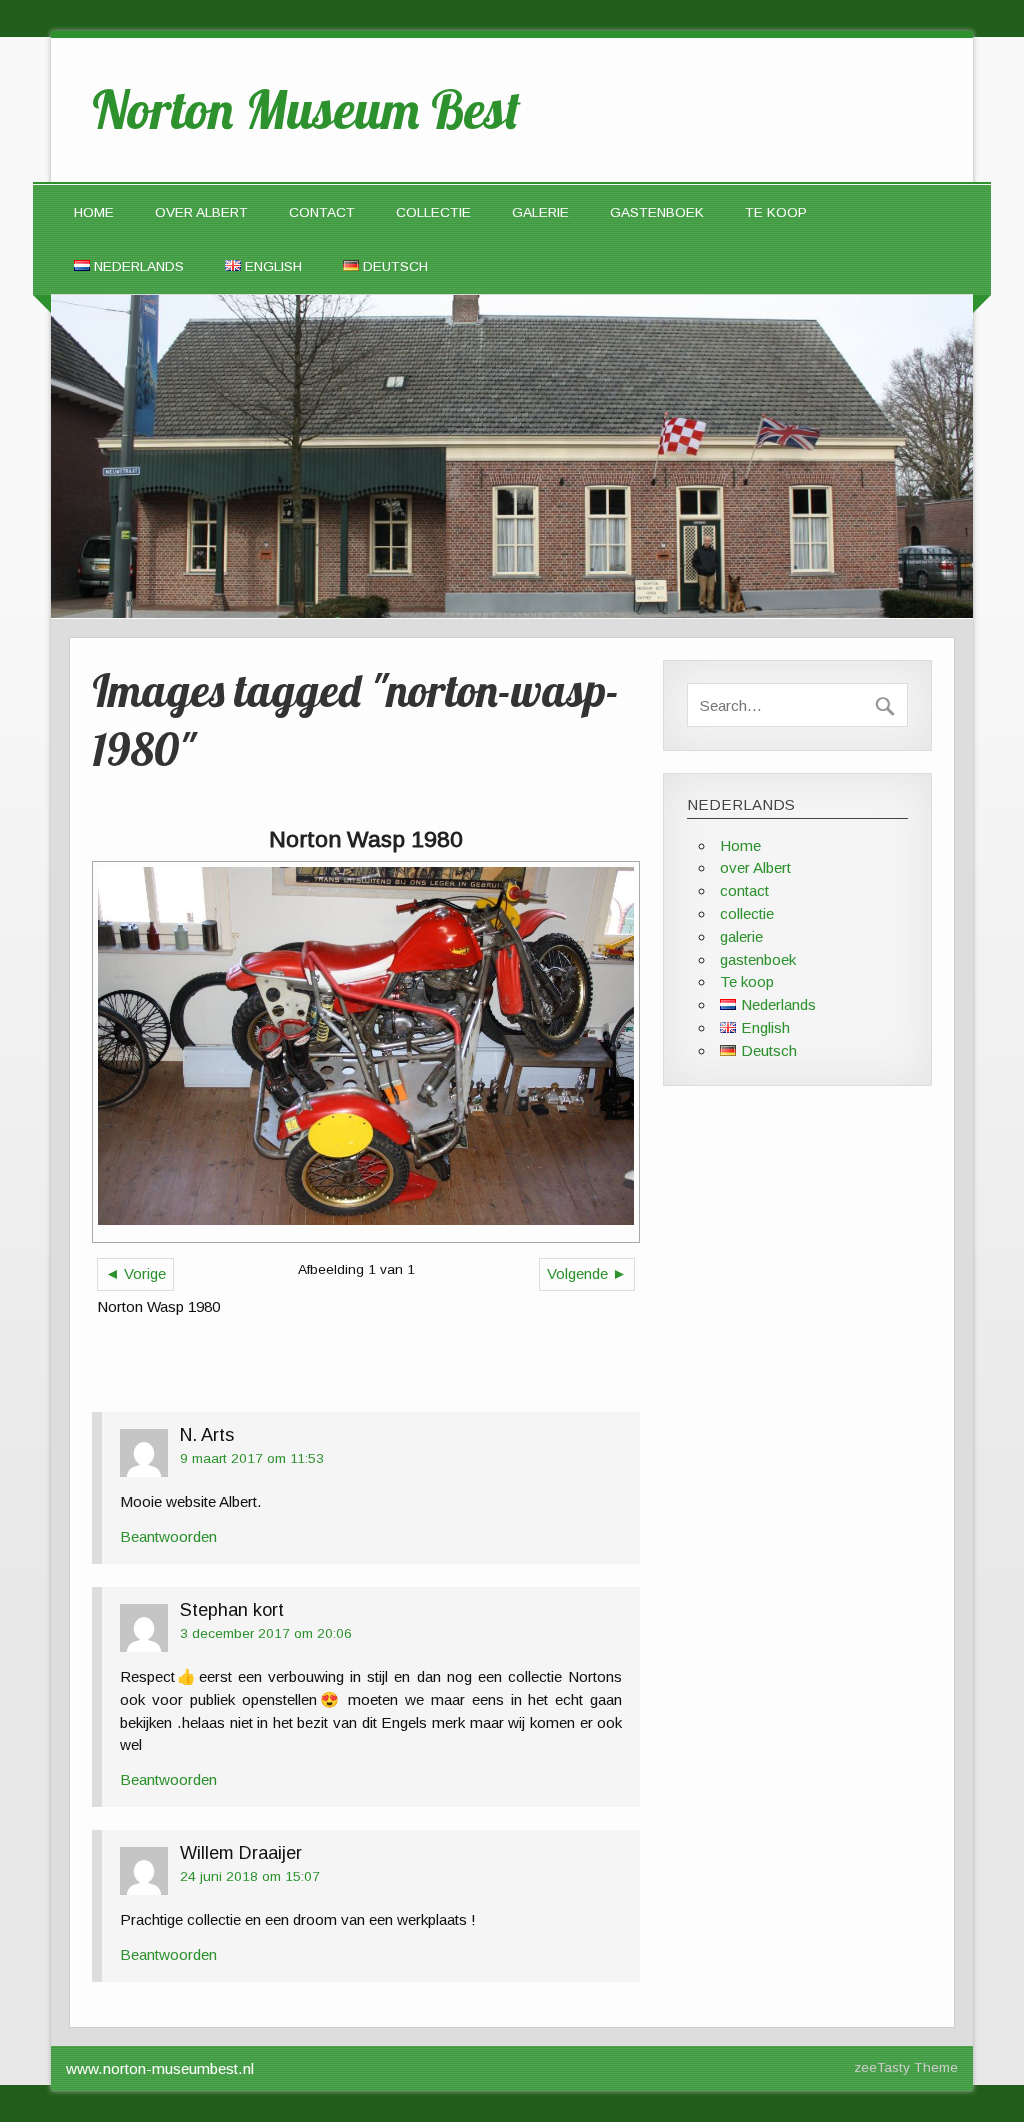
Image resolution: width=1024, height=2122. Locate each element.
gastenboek (657, 212)
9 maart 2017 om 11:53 (252, 1458)
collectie (433, 212)
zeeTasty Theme (906, 2067)
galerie (540, 212)
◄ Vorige (135, 1273)
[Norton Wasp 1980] (366, 1052)
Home (94, 212)
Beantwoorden (168, 1536)
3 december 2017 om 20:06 (266, 1633)
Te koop (776, 212)
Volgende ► (587, 1273)
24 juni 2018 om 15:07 (250, 1876)
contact (322, 212)
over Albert (201, 212)
